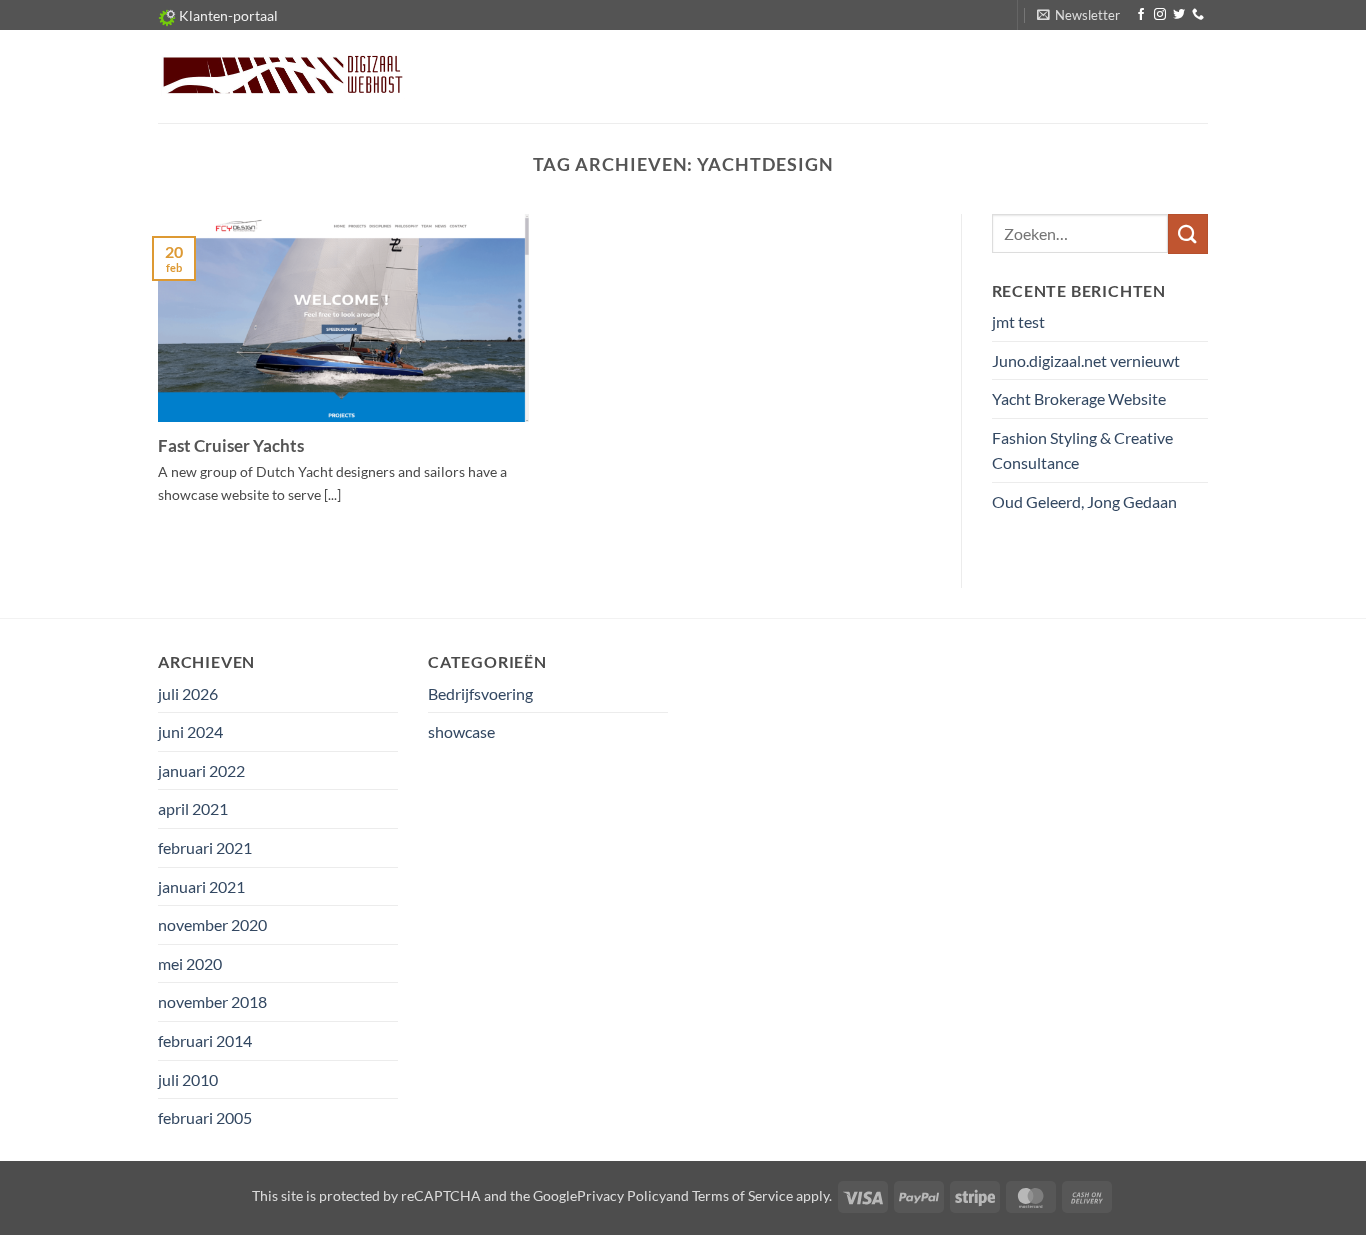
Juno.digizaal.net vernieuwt (1086, 360)
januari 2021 (201, 886)
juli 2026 (188, 693)
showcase (461, 731)
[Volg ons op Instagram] (1160, 15)
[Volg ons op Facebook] (1141, 15)
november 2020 (212, 924)
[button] (1078, 15)
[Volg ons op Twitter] (1179, 15)
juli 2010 (188, 1079)
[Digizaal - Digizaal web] (281, 76)
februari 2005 (205, 1117)
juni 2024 (190, 731)
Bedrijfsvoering (480, 693)
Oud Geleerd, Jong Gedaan (1084, 501)
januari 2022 (201, 770)
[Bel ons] (1198, 15)
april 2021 (193, 808)
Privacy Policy (621, 1195)
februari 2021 (205, 847)
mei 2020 (190, 963)
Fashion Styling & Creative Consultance (1082, 450)
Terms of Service (742, 1195)
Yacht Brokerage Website (1079, 398)
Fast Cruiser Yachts (231, 446)
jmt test (1018, 321)
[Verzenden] (1188, 233)
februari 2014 (205, 1040)
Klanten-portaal (227, 15)
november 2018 (212, 1001)
